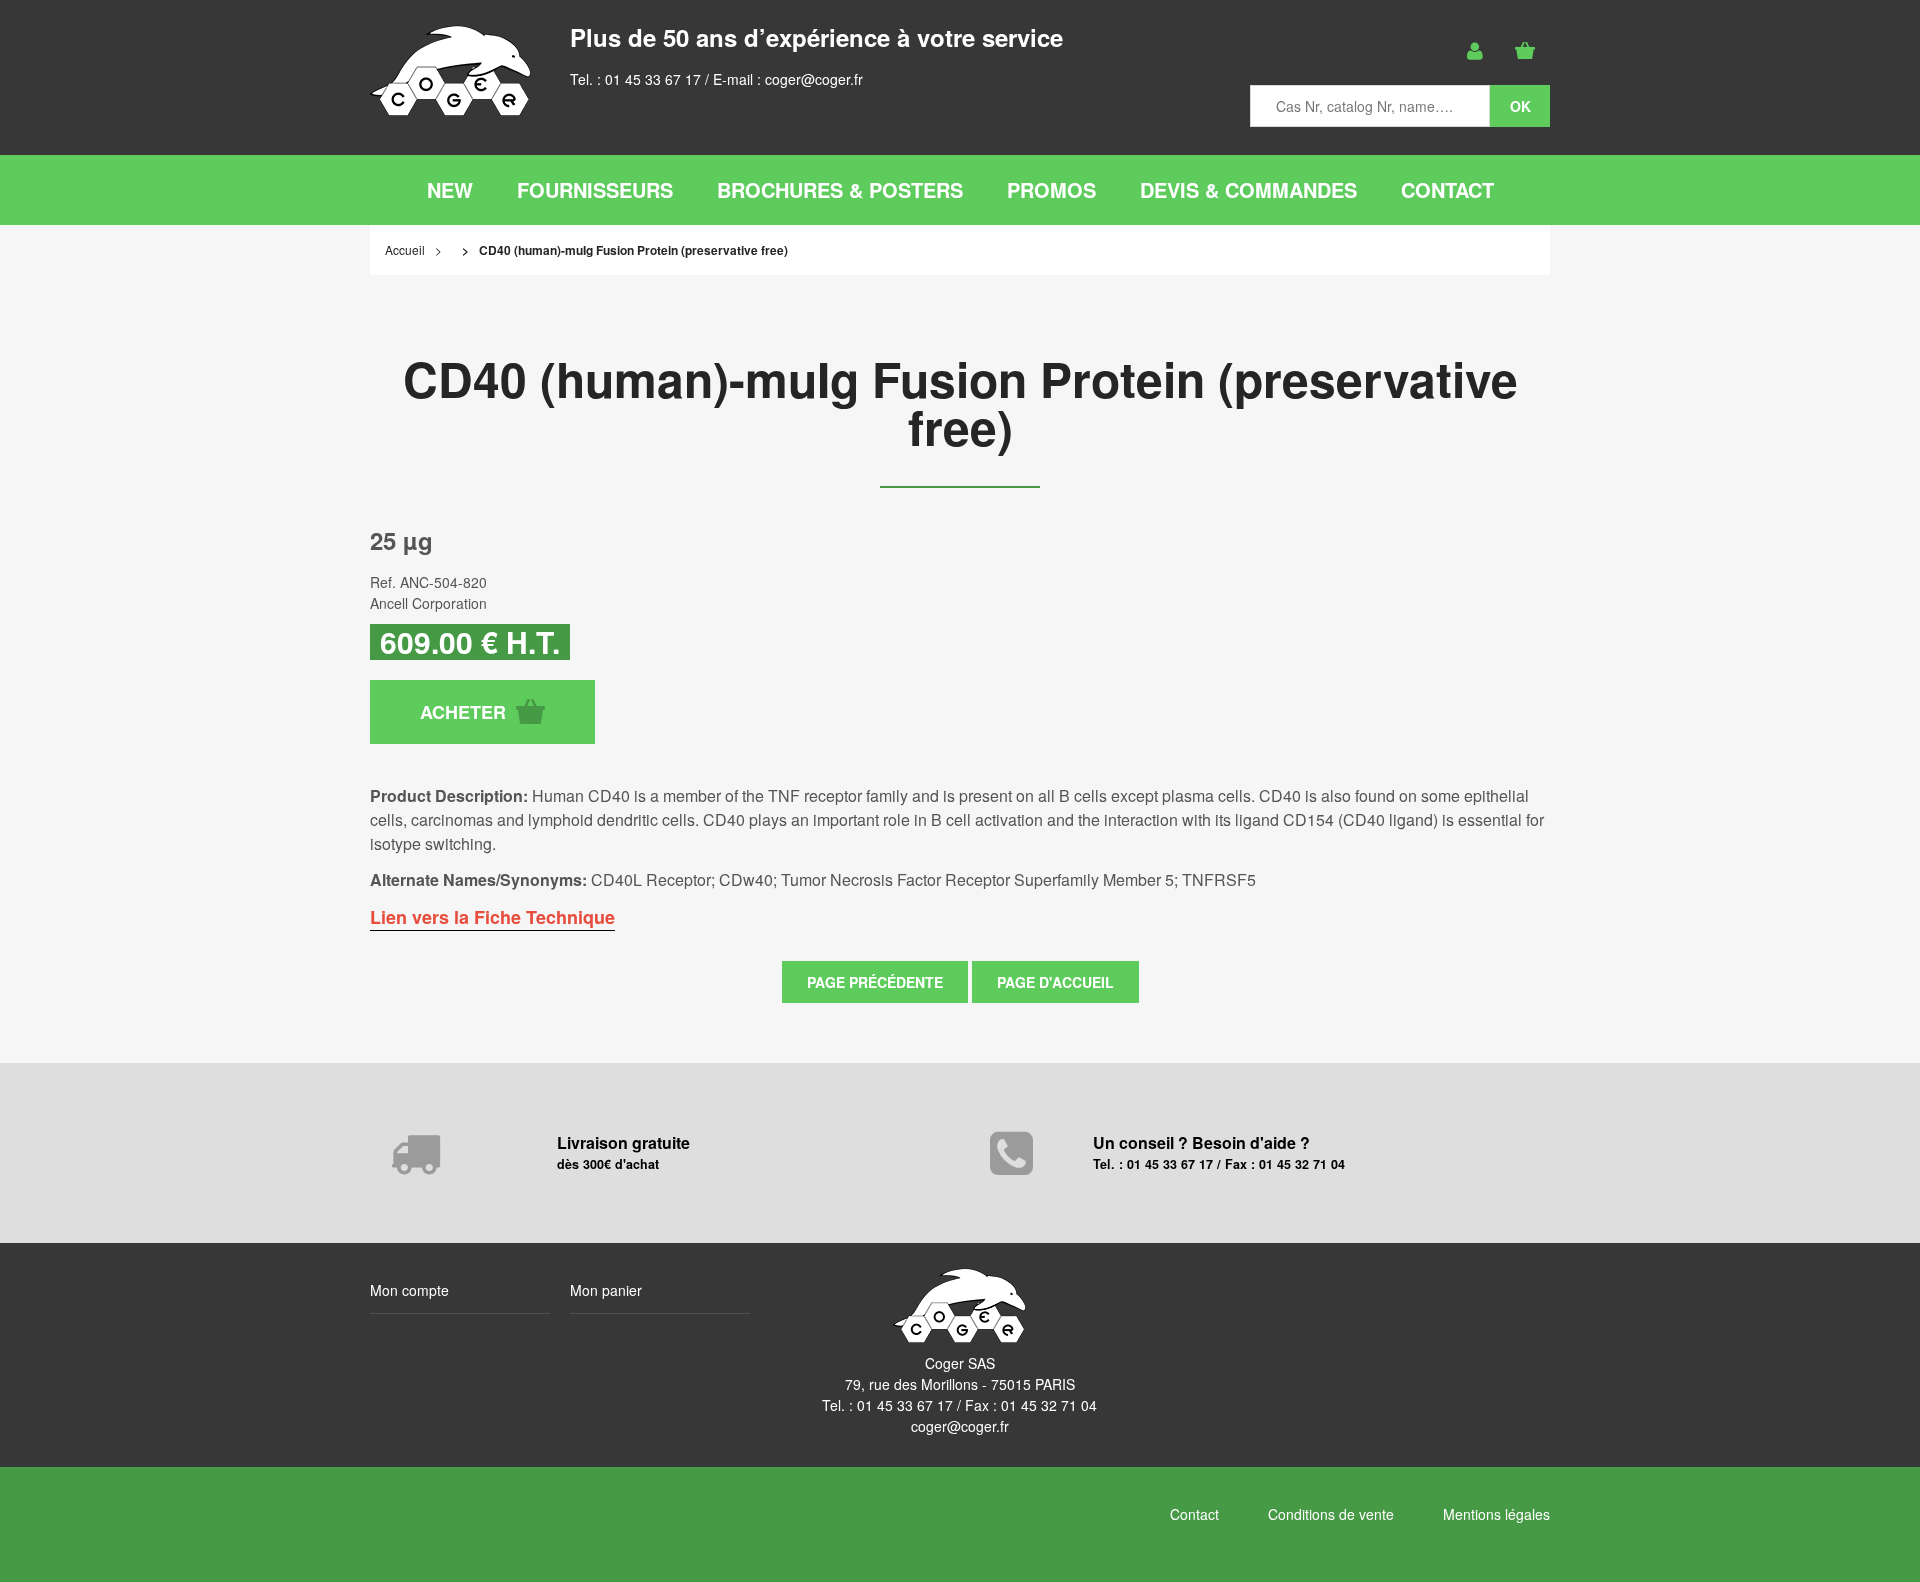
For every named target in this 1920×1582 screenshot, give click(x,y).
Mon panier (606, 1290)
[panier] (1525, 51)
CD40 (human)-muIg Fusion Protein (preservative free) (960, 402)
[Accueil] (450, 70)
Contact (1194, 1514)
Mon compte (409, 1290)
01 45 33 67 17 (653, 79)
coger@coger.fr (814, 79)
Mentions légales (1496, 1514)
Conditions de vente (1331, 1514)
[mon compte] (1475, 51)
